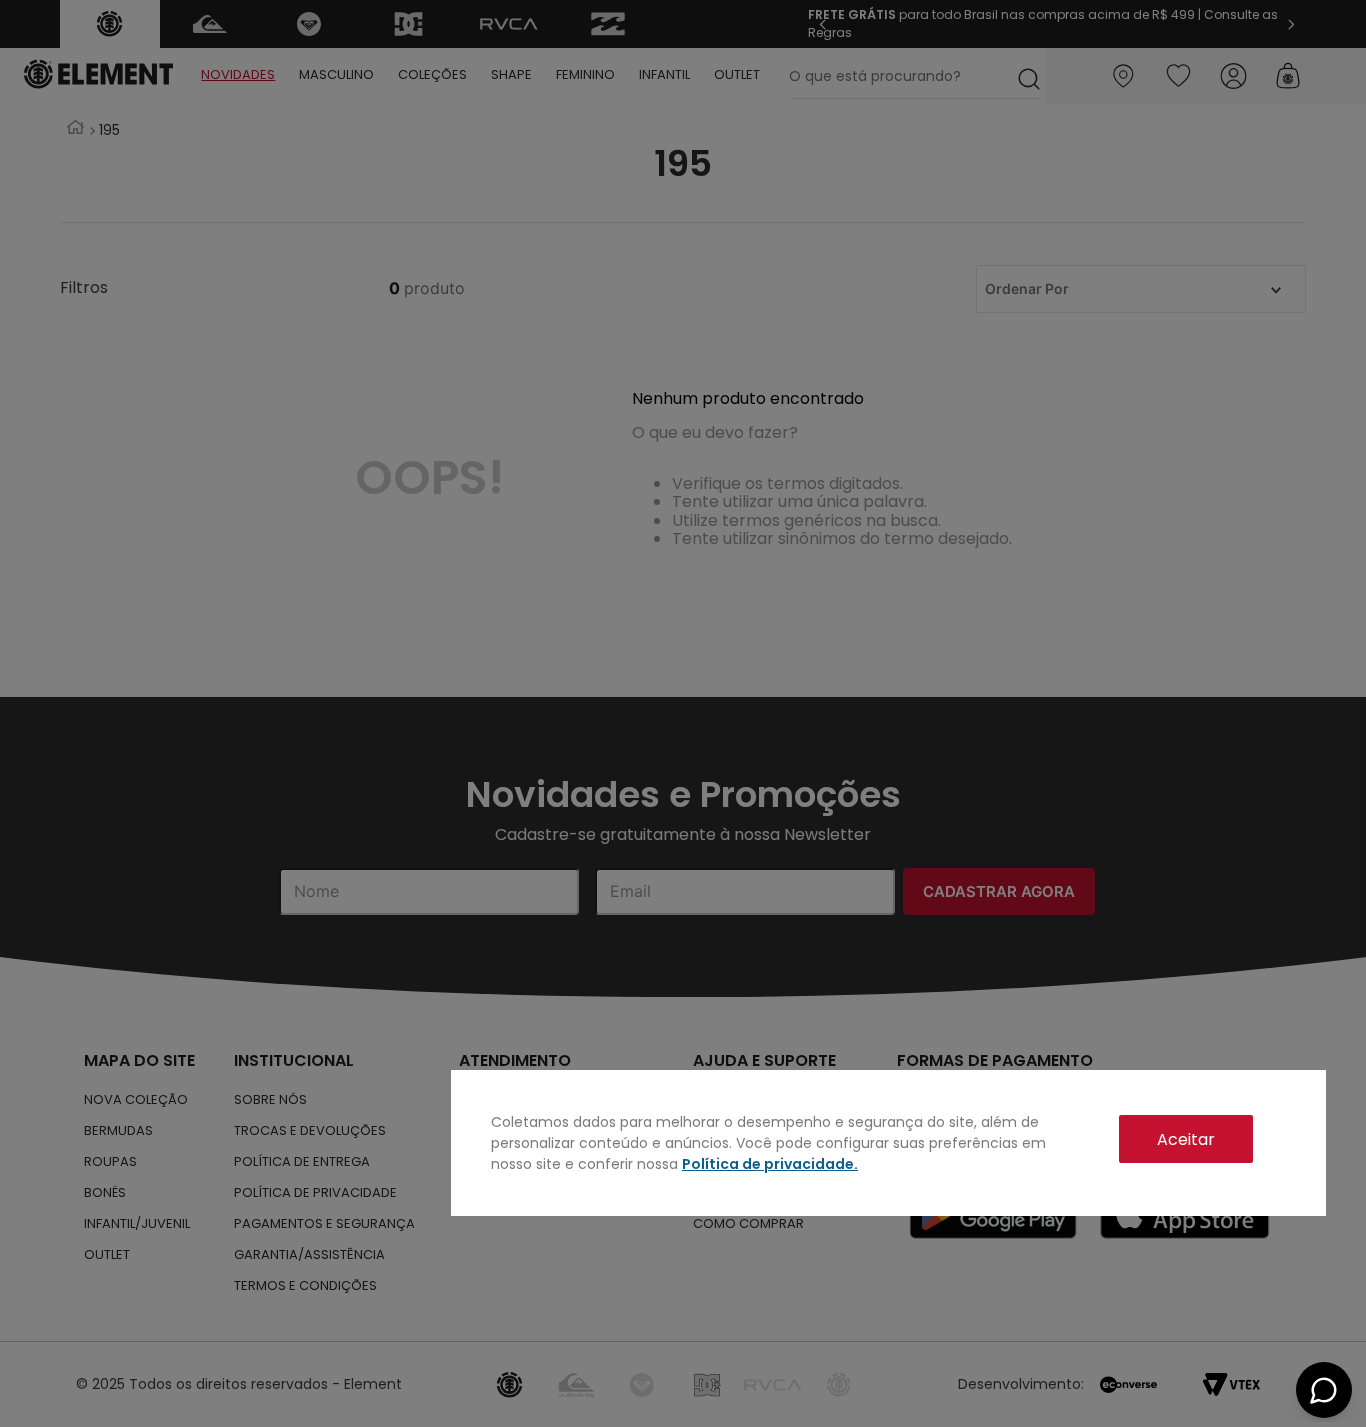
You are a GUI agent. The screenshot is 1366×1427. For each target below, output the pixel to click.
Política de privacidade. (770, 1164)
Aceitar (1186, 1139)
